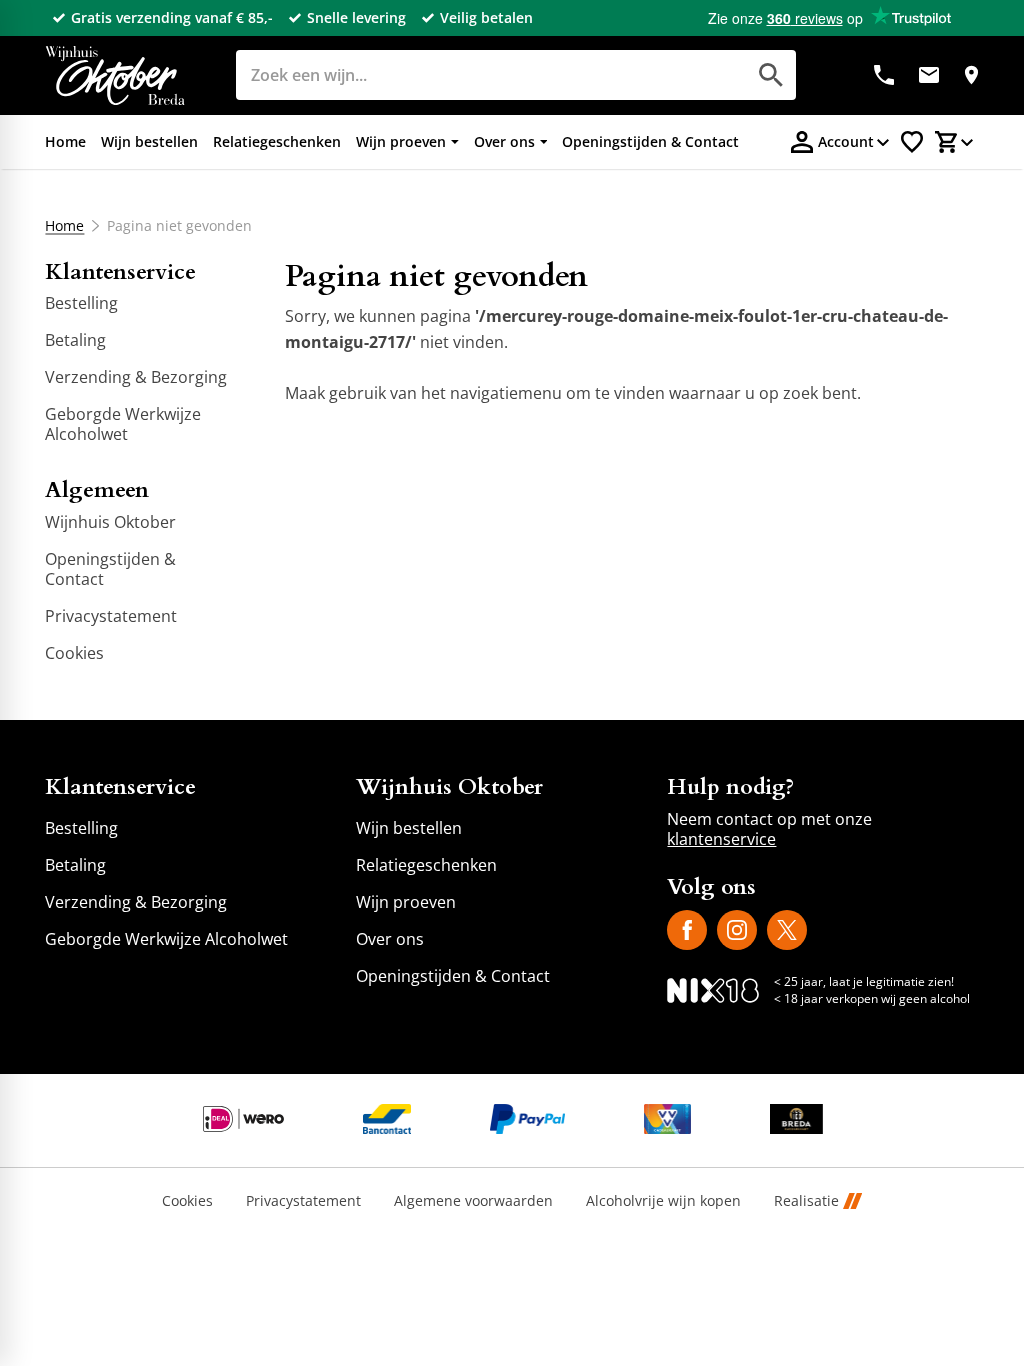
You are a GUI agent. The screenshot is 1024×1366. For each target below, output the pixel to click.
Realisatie (806, 1201)
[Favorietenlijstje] (912, 142)
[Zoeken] (771, 75)
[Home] (115, 75)
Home (64, 226)
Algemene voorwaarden (473, 1201)
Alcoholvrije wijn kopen (663, 1201)
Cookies (187, 1201)
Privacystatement (303, 1201)
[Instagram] (737, 930)
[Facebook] (687, 930)
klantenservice (721, 839)
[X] (787, 930)
